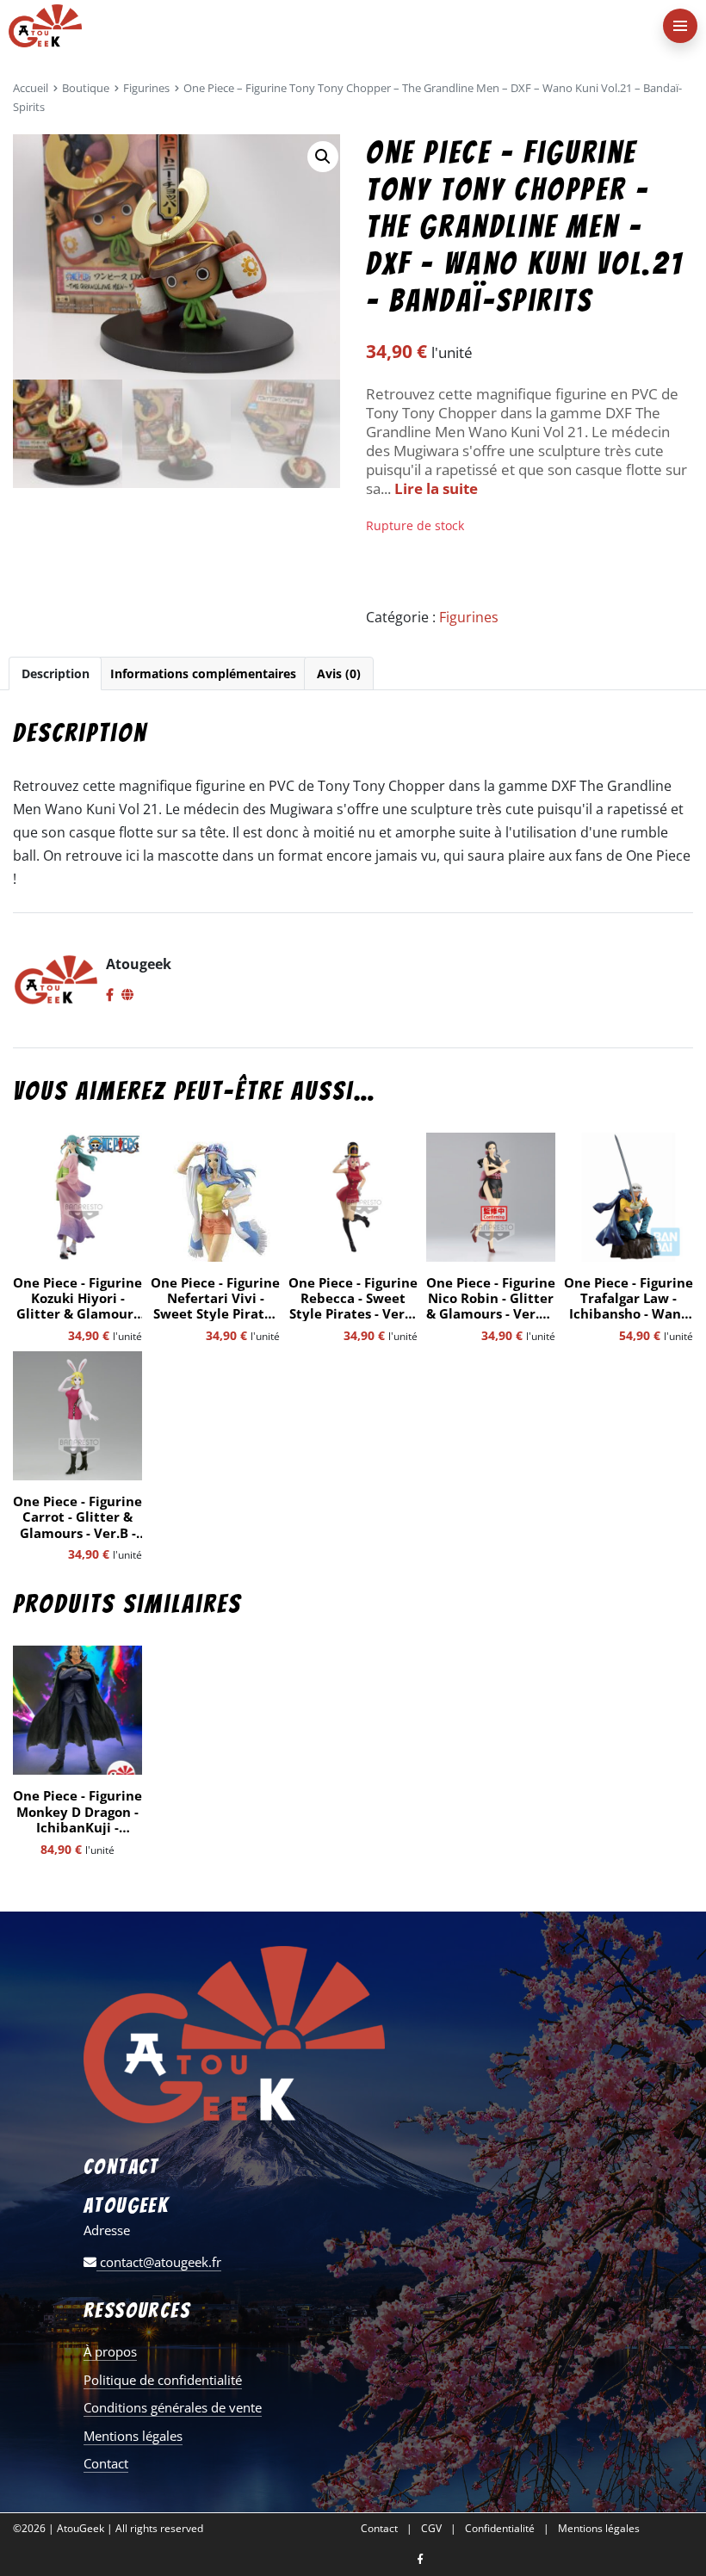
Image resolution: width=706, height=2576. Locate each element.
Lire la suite (436, 488)
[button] (323, 157)
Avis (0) (339, 673)
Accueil (31, 88)
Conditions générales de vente (173, 2407)
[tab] (55, 673)
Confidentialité (500, 2529)
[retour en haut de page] (680, 2481)
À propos (110, 2351)
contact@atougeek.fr (159, 2262)
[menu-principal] (680, 26)
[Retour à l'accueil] (319, 26)
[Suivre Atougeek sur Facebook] (110, 996)
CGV (431, 2529)
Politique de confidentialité (163, 2380)
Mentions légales (133, 2436)
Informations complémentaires (203, 673)
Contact (106, 2463)
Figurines (146, 88)
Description (56, 673)
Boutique (86, 88)
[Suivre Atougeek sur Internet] (127, 996)
